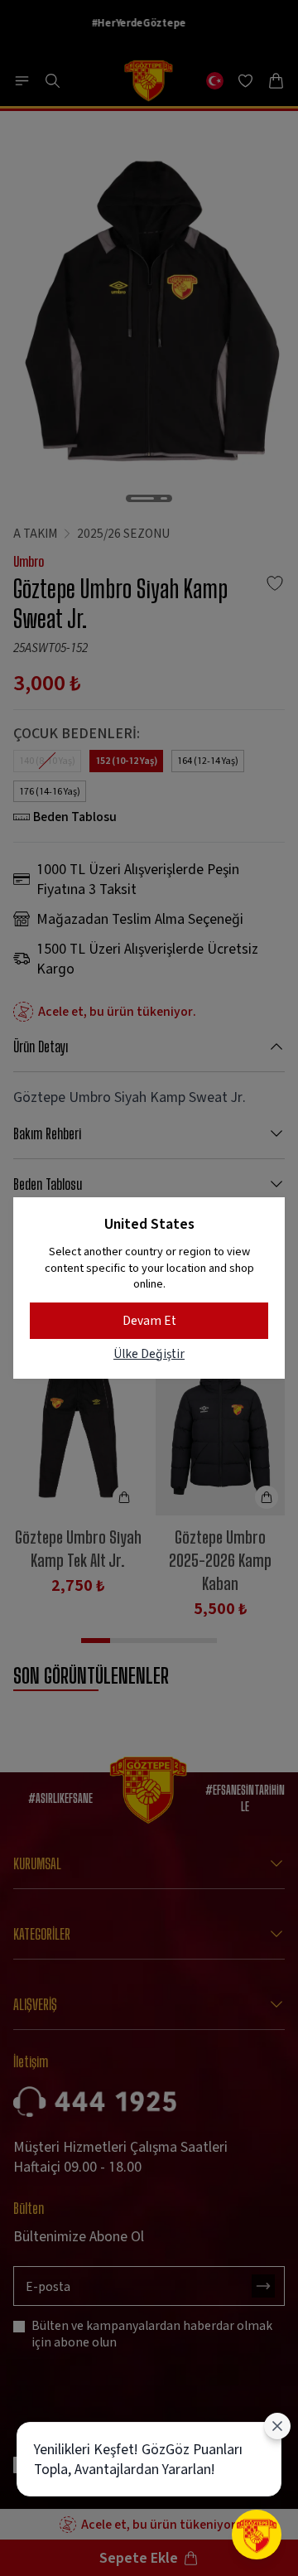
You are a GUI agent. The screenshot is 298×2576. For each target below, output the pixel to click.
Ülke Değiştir (149, 1353)
